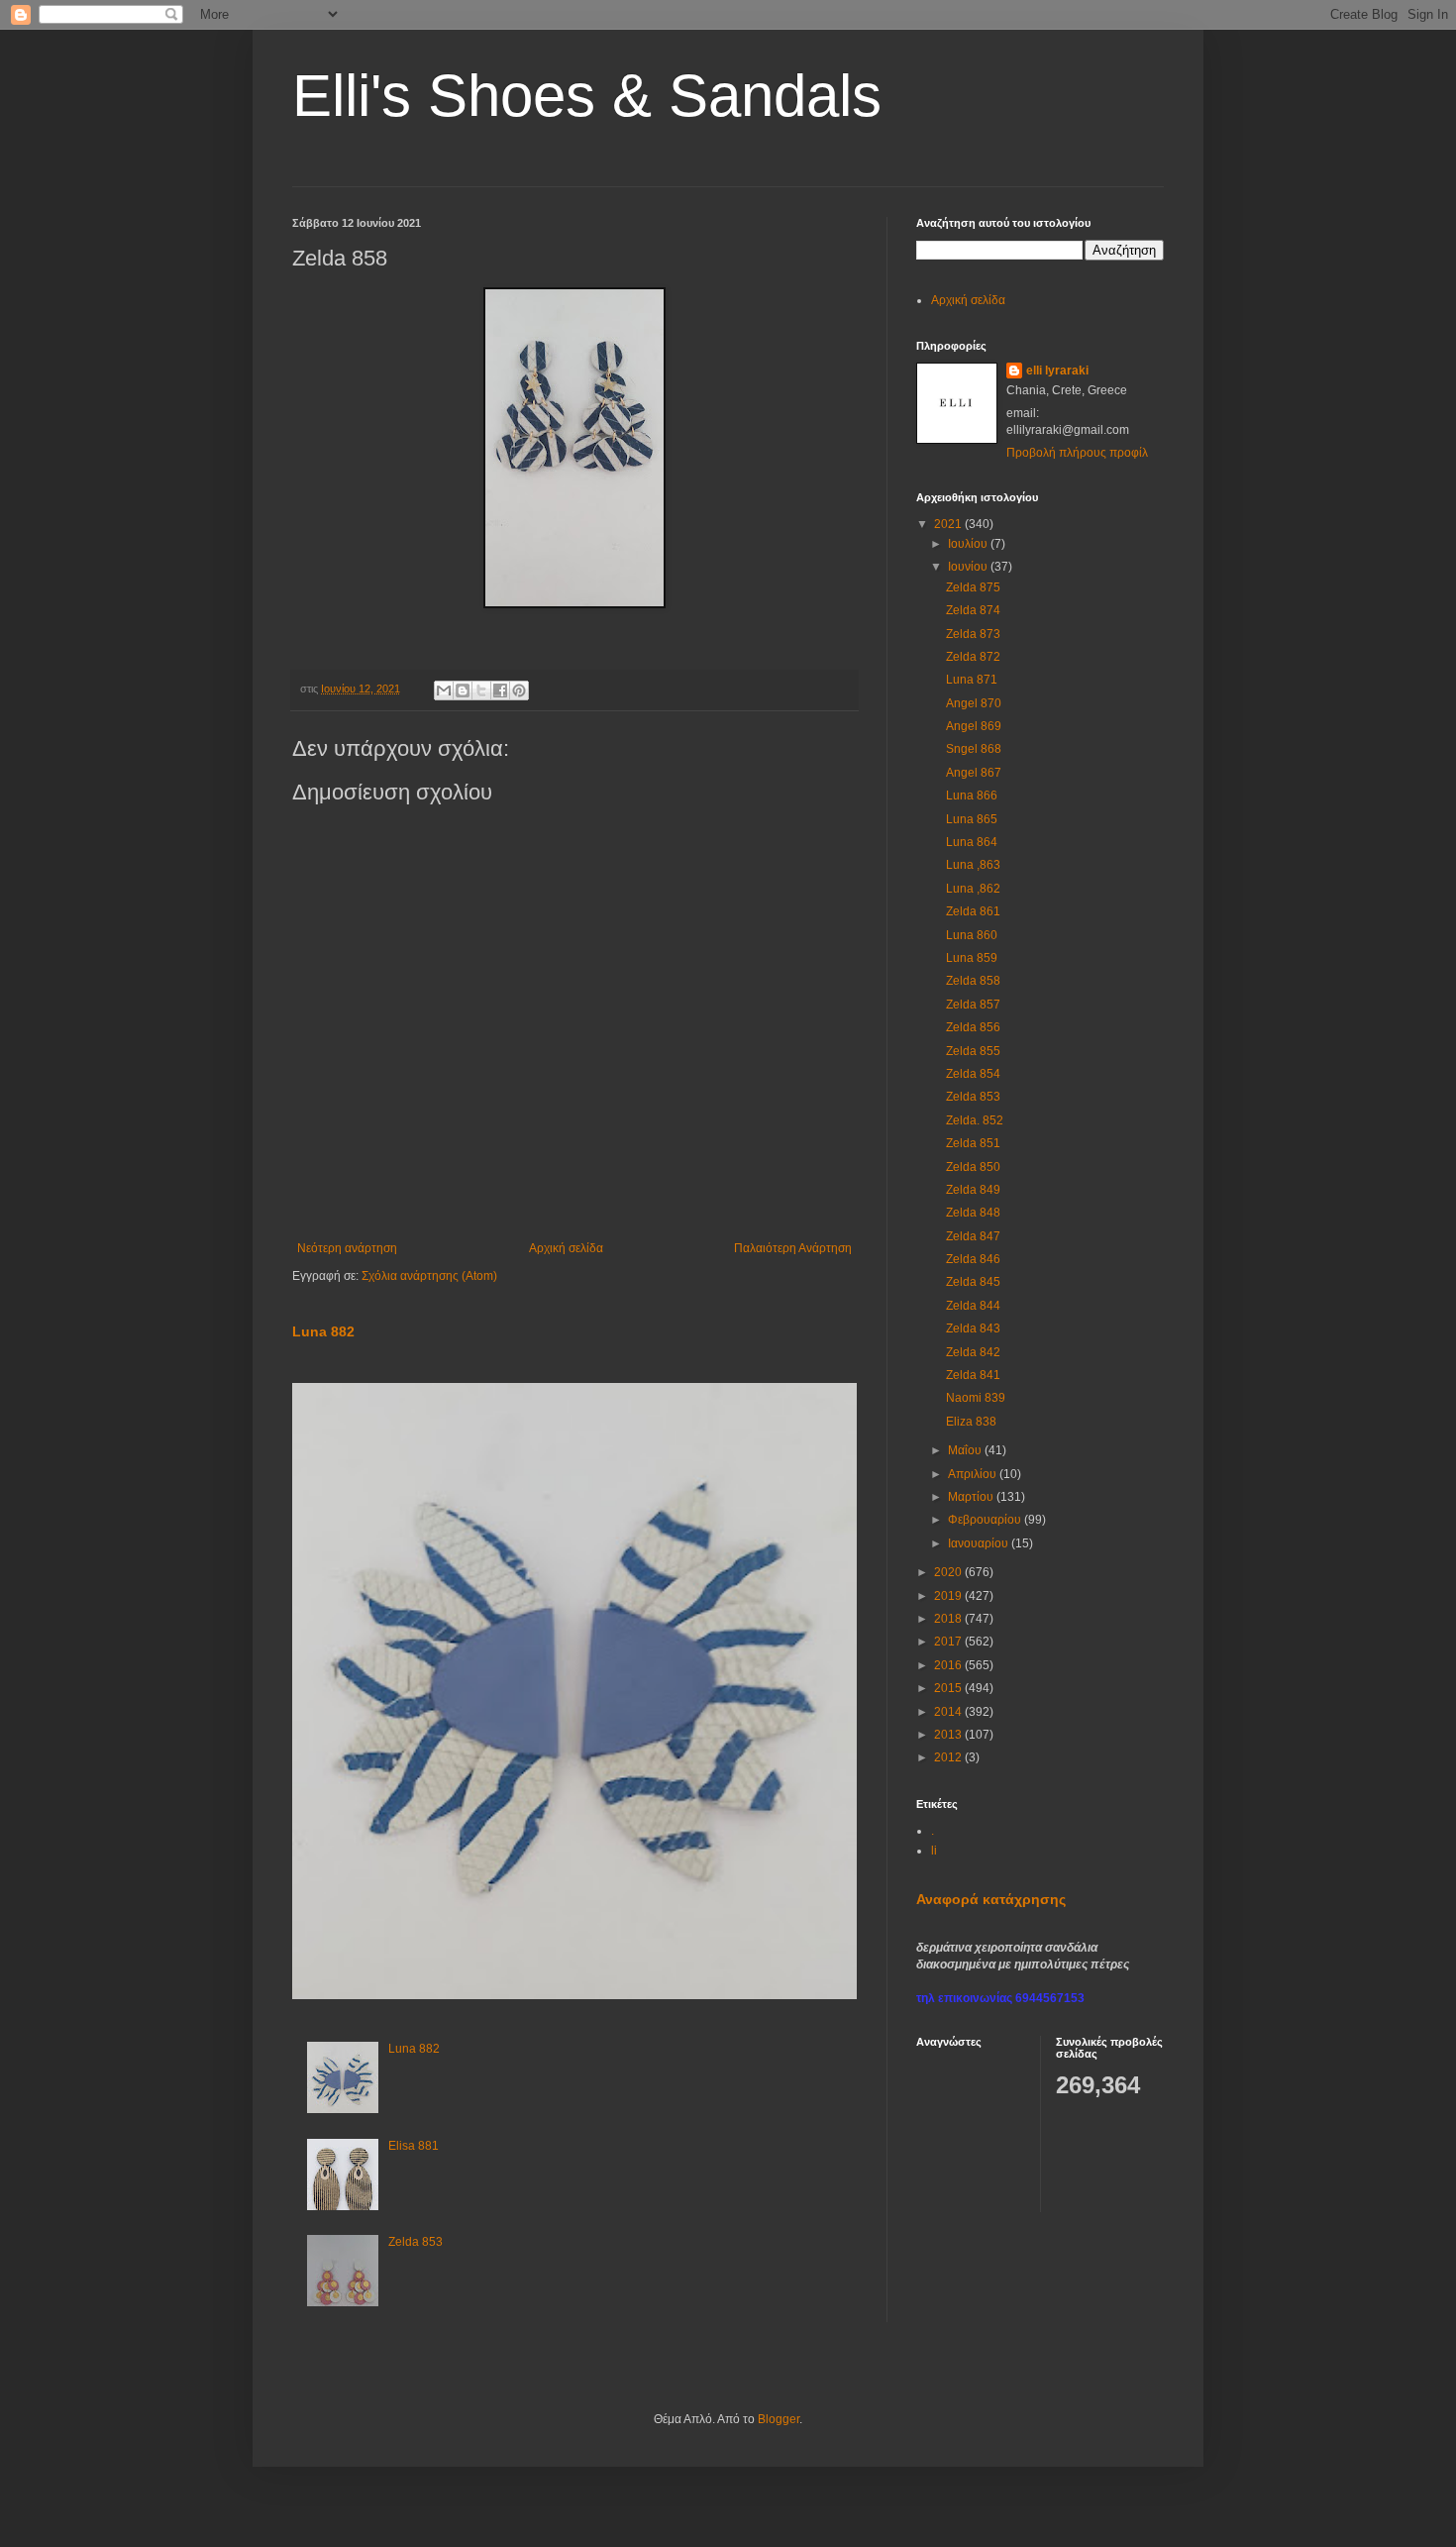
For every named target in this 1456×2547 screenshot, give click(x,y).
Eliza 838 (971, 1422)
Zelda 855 (973, 1051)
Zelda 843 (973, 1328)
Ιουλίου (969, 544)
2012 (949, 1757)
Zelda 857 (973, 1005)
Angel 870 (974, 703)
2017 (949, 1642)
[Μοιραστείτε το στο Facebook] (500, 690)
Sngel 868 (974, 749)
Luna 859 (972, 958)
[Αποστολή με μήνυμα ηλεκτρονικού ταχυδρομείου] (444, 690)
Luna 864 (972, 842)
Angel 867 (974, 773)
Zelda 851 (973, 1143)
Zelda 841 (973, 1375)
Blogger (779, 2419)
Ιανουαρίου (980, 1543)
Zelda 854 (973, 1074)
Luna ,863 (973, 865)
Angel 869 (974, 726)
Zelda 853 (416, 2242)
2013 (949, 1735)
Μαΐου (966, 1450)
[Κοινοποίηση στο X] (481, 690)
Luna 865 (972, 819)
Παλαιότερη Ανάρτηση (793, 1248)
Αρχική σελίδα (566, 1248)
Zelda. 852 (975, 1120)
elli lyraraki (1057, 371)
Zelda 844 (973, 1306)
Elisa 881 (414, 2146)
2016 (949, 1665)
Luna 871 (972, 680)
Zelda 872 (973, 657)
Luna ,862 (973, 889)
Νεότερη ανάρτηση (347, 1248)
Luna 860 (972, 935)
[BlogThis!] (463, 690)
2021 (949, 524)
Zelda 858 (973, 981)
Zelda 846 (973, 1259)
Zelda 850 (973, 1167)
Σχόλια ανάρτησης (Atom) (429, 1276)
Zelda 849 (973, 1190)
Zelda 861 (973, 911)
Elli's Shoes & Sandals (587, 96)
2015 (949, 1688)
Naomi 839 (976, 1398)
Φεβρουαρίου (986, 1520)
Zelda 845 (973, 1282)
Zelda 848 (973, 1213)
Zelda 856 (973, 1027)
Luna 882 (323, 1331)
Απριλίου (974, 1474)
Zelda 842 (973, 1352)
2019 (949, 1596)
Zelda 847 (973, 1236)
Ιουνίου (969, 567)
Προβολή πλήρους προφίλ (1077, 453)
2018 (949, 1619)
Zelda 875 (973, 587)
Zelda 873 (973, 634)
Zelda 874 (973, 610)
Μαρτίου (972, 1497)
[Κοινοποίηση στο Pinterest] (519, 690)
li (934, 1851)
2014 (949, 1712)
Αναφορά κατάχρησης (991, 1899)
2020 (949, 1572)
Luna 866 (972, 796)
